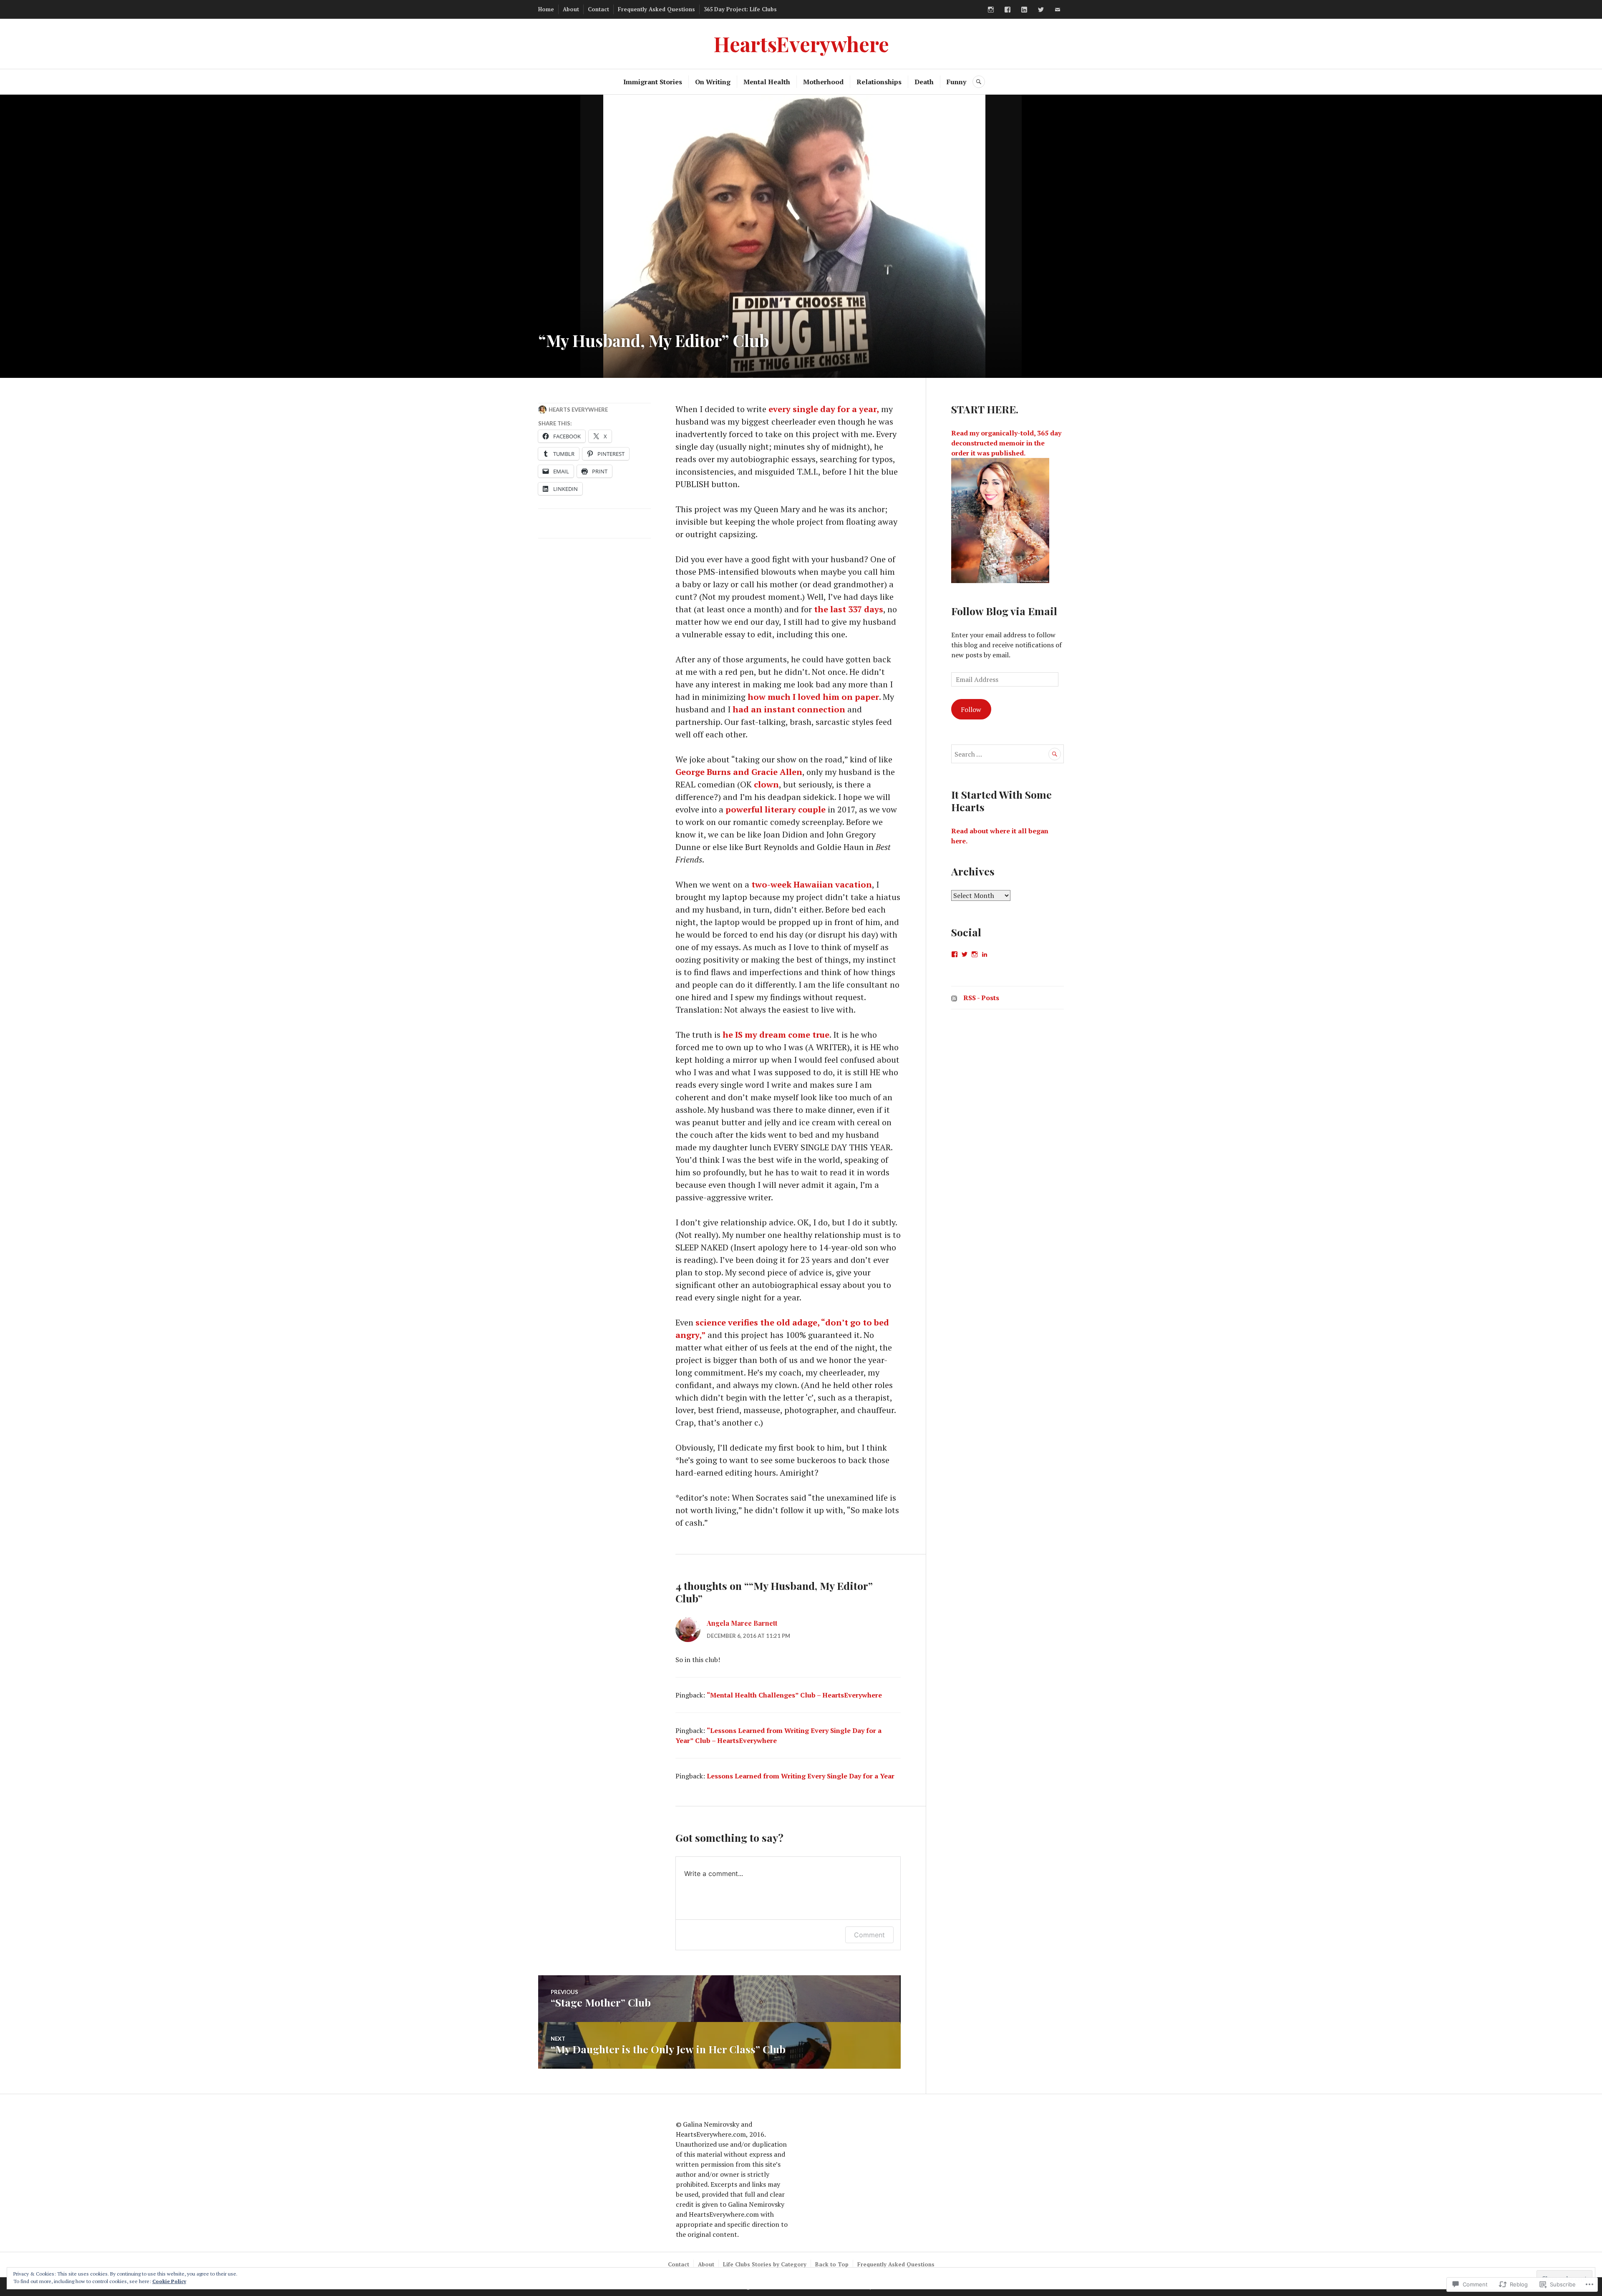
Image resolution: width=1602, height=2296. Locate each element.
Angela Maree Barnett (742, 1623)
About (571, 9)
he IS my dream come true (776, 1035)
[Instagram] (991, 10)
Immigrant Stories (653, 82)
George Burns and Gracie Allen (739, 772)
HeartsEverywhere (801, 44)
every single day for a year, (824, 409)
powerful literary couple (776, 809)
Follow (971, 709)
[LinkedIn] (1024, 10)
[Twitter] (1041, 10)
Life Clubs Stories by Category (765, 2264)
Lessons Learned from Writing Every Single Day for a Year (801, 1776)
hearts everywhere (578, 410)
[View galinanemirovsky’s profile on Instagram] (975, 954)
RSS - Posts (981, 998)
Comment (869, 1935)
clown (766, 784)
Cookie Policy (169, 2281)
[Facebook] (1008, 10)
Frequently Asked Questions (656, 9)
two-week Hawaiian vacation (812, 884)
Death (924, 82)
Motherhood (823, 82)
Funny (956, 82)
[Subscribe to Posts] (954, 998)
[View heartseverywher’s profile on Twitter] (965, 954)
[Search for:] (1008, 754)
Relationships (879, 82)
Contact (598, 9)
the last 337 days (849, 609)
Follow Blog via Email (1004, 611)
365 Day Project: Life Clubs (740, 9)
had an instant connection (789, 709)
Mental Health (767, 82)
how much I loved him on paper (813, 697)
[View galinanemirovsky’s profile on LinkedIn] (985, 954)
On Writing (713, 82)
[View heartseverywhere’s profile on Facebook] (955, 954)
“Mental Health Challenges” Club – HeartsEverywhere (794, 1695)
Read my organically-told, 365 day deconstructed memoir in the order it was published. (1006, 443)
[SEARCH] (979, 82)
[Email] (1058, 10)
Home (546, 9)
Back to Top (832, 2264)
